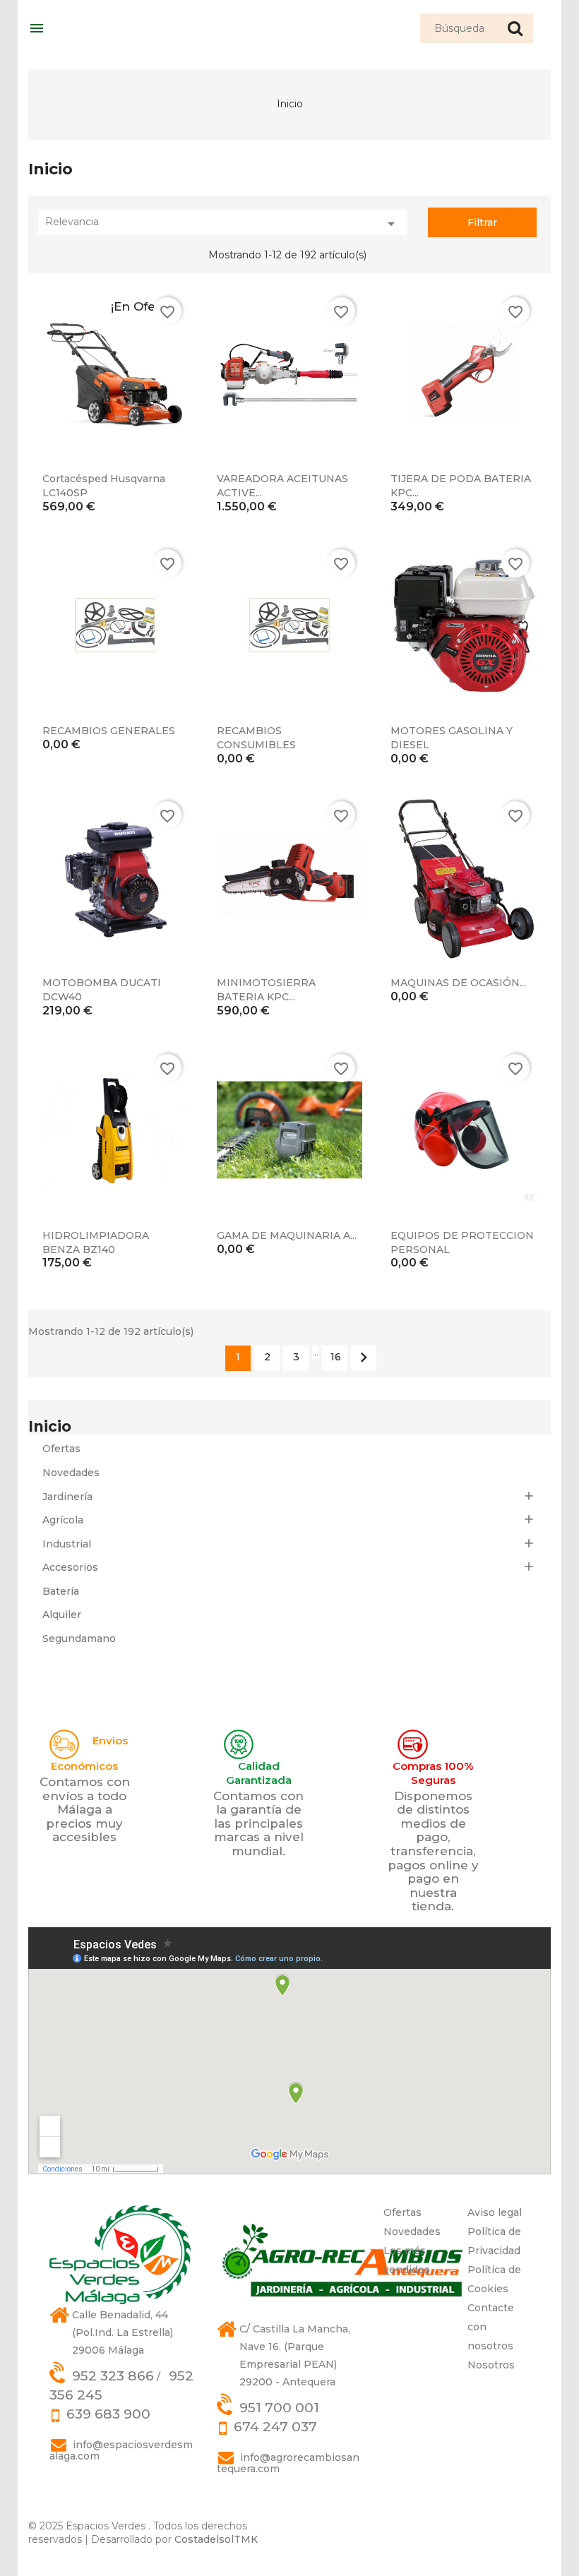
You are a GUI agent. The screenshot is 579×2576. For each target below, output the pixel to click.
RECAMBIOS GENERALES (109, 731)
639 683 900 (108, 2414)
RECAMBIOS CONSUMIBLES (256, 738)
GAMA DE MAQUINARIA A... (287, 1235)
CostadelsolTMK (216, 2539)
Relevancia (222, 224)
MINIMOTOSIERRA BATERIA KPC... (266, 990)
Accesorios (70, 1567)
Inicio (50, 1426)
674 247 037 (275, 2427)
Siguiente (364, 1358)
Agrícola (63, 1520)
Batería (61, 1591)
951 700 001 (279, 2408)
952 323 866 (113, 2376)
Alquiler (62, 1615)
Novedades (71, 1473)
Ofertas (61, 1449)
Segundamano (79, 1639)
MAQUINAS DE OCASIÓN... (458, 983)
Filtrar (482, 222)
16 (336, 1357)
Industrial (67, 1544)
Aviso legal (495, 2212)
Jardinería (67, 1497)
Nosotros (491, 2365)
